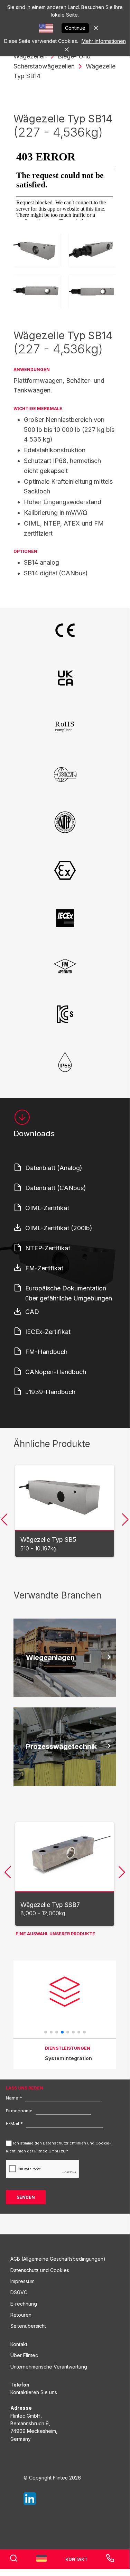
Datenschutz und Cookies (40, 2270)
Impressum (22, 2281)
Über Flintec (24, 2355)
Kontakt (19, 2344)
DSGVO (19, 2292)
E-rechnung (24, 2304)
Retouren (21, 2315)
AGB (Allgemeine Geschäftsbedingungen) (58, 2259)
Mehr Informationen (104, 41)
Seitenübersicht (28, 2326)
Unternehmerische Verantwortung (49, 2367)
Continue (75, 28)
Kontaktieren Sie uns (34, 2392)
